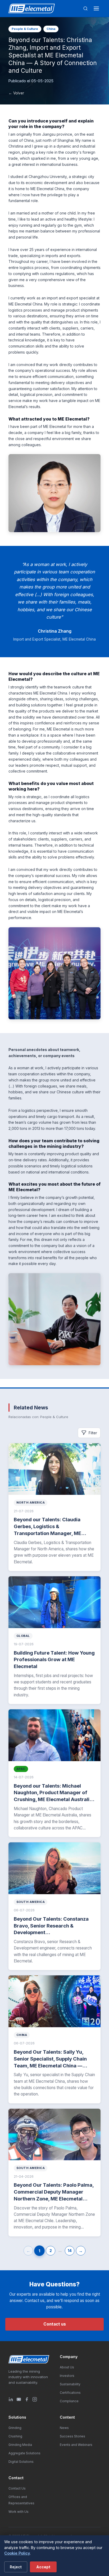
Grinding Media (20, 2445)
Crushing (15, 2436)
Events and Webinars (76, 2445)
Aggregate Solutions (24, 2453)
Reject (16, 2567)
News (64, 2428)
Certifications (70, 2393)
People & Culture (25, 29)
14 (70, 2251)
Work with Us (19, 2512)
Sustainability (70, 2384)
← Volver (16, 93)
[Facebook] (27, 2399)
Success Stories (72, 2436)
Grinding (15, 2428)
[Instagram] (35, 2399)
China (51, 29)
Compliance (69, 2401)
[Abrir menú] (96, 8)
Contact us (55, 2324)
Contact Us (17, 2488)
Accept (43, 2567)
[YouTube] (19, 2399)
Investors (67, 2376)
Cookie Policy (17, 2553)
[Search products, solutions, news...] (85, 8)
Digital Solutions (21, 2462)
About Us (67, 2367)
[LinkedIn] (11, 2399)
